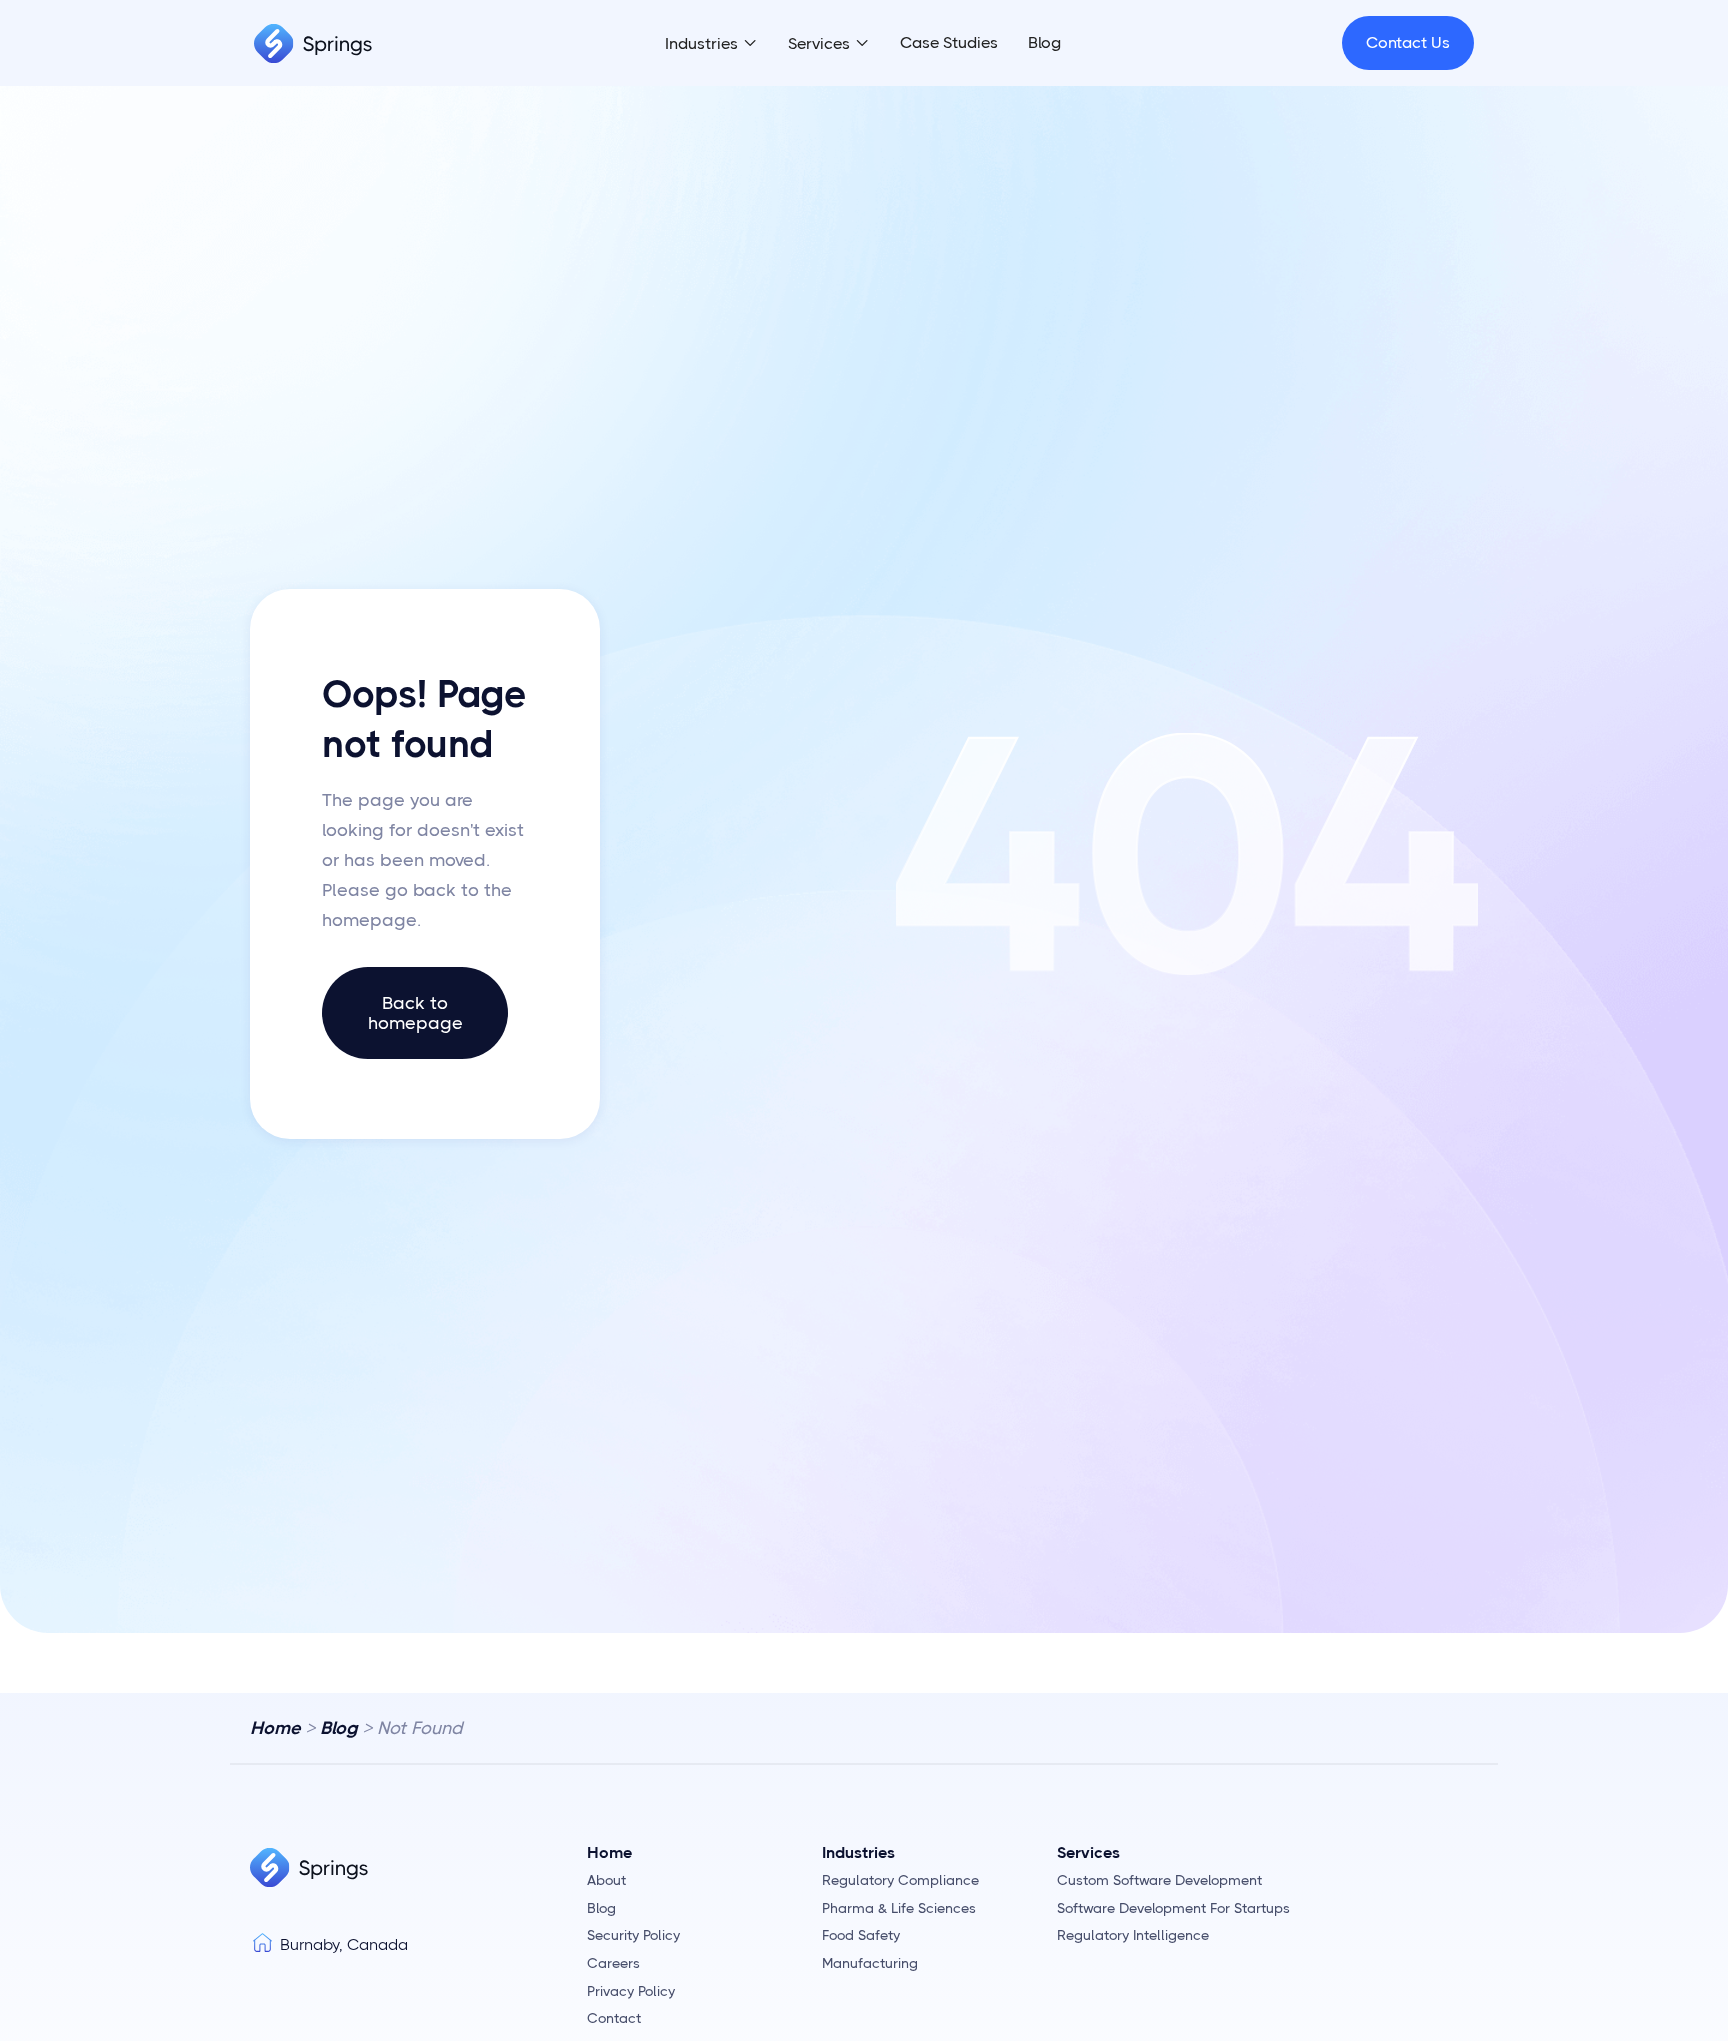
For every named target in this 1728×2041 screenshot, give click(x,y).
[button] (711, 44)
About (606, 1880)
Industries (701, 43)
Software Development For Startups (1173, 1908)
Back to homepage (415, 1013)
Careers (613, 1963)
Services (819, 43)
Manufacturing (870, 1963)
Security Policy (633, 1935)
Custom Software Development (1159, 1880)
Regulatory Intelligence (1133, 1935)
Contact (614, 2018)
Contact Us (1408, 42)
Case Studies (949, 42)
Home (275, 1728)
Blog (1044, 42)
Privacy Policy (631, 1991)
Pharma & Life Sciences (899, 1908)
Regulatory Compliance (900, 1880)
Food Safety (861, 1935)
